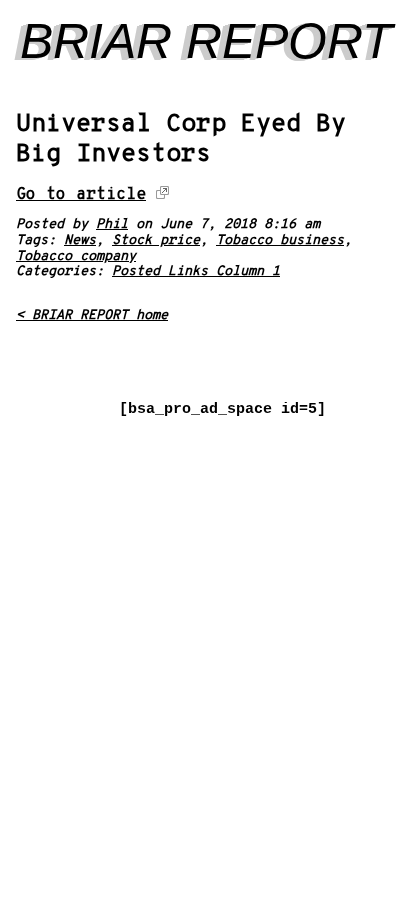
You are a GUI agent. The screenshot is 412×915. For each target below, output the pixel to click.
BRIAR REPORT (206, 41)
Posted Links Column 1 (196, 271)
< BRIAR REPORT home (92, 315)
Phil (112, 224)
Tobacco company (76, 256)
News (80, 240)
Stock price (156, 240)
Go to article (81, 194)
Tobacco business (280, 240)
